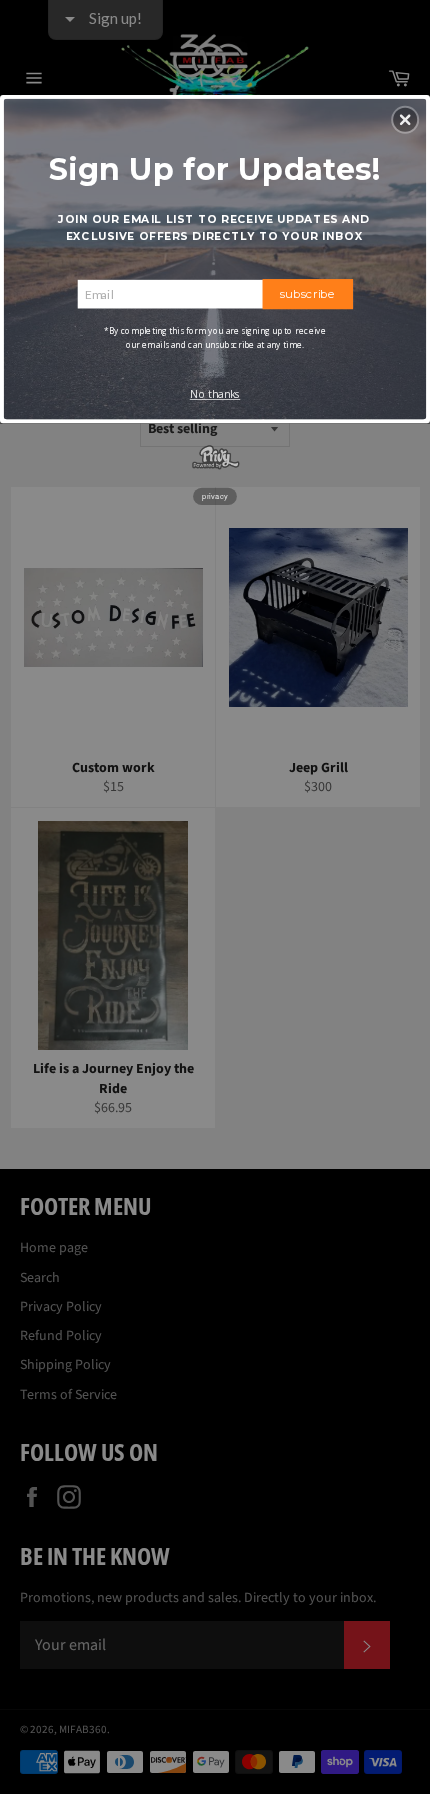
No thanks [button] (215, 394)
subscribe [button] (308, 293)
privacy (215, 495)
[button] (405, 119)
